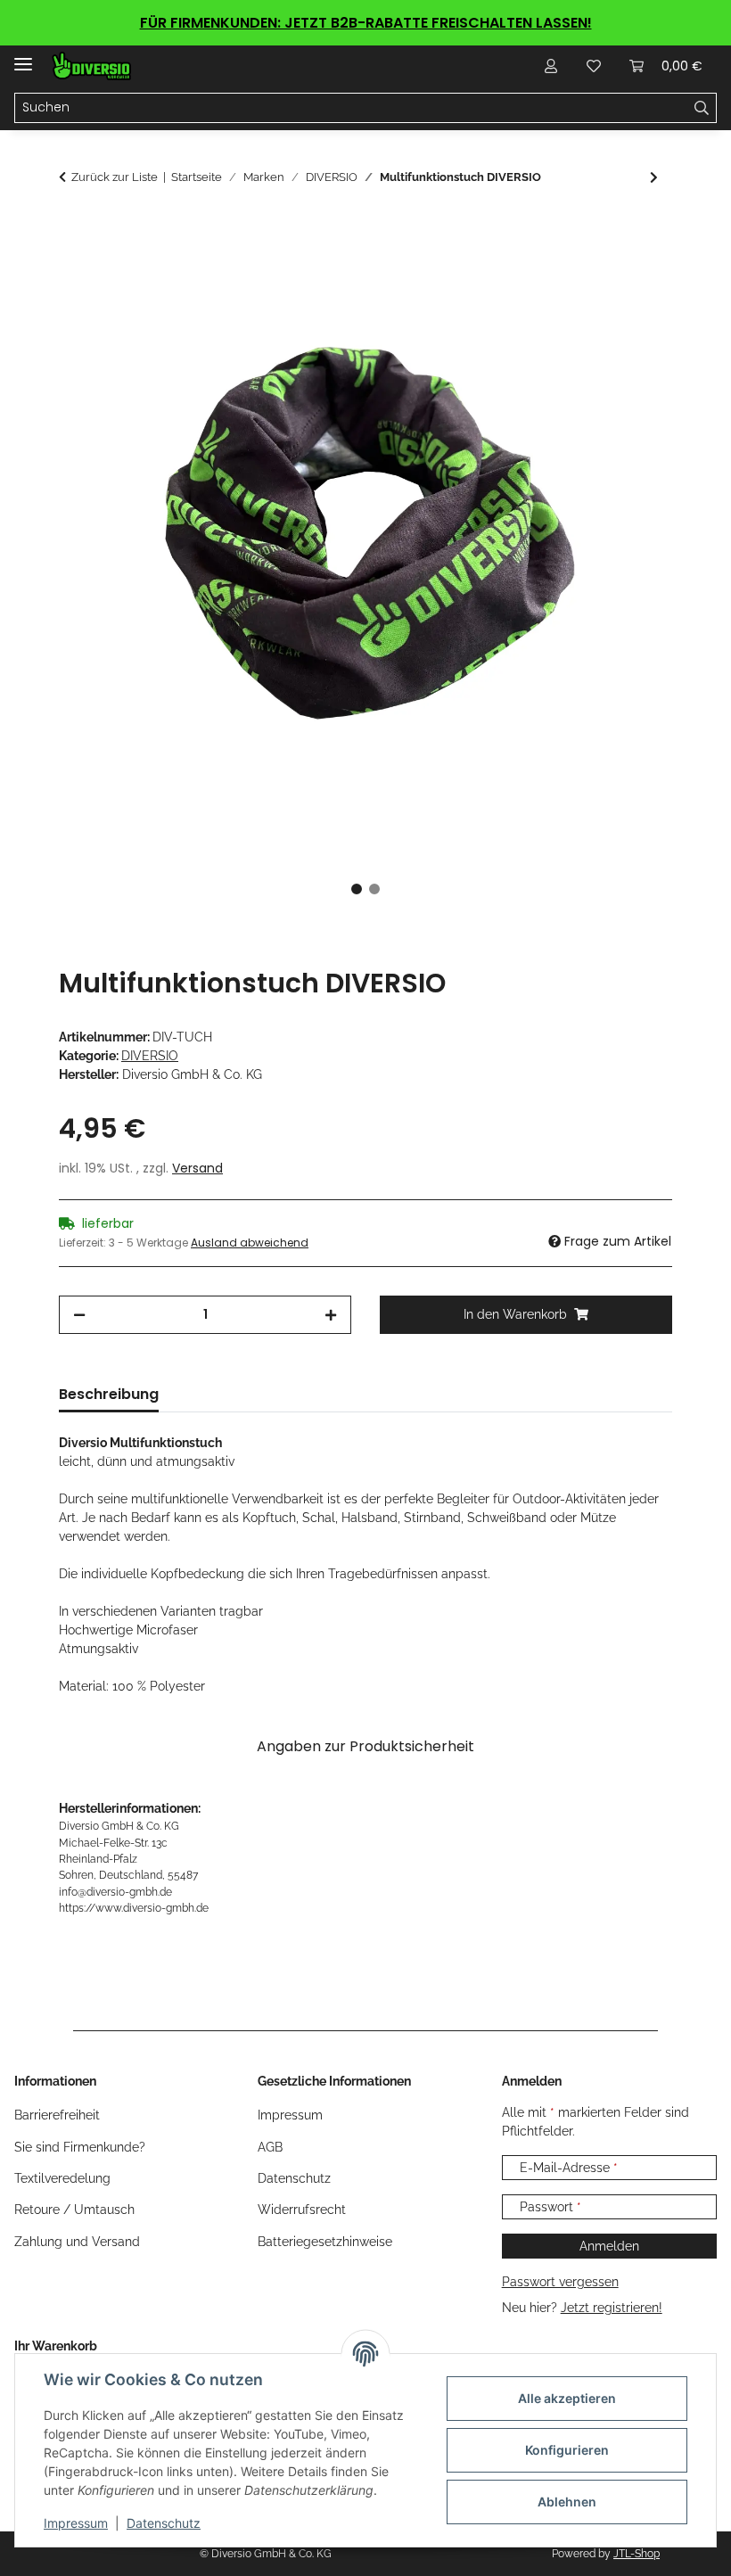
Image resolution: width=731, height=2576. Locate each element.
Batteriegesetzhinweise (325, 2242)
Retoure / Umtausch (74, 2210)
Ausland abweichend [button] (250, 1243)
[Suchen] (702, 108)
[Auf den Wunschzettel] (635, 272)
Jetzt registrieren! (612, 2308)
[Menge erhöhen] (331, 1315)
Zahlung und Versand (77, 2242)
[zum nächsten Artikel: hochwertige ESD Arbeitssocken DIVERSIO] (654, 178)
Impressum (76, 2523)
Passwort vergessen (560, 2282)
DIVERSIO (150, 1056)
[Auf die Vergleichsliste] (588, 272)
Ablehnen (567, 2502)
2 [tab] (374, 889)
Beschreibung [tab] (109, 1394)
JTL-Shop (637, 2554)
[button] (551, 66)
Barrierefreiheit (57, 2115)
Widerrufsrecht (302, 2210)
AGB (270, 2147)
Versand (197, 1168)
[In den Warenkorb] (73, 228)
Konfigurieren (567, 2450)
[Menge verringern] (79, 1315)
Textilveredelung (62, 2178)
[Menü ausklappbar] (23, 57)
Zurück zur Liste (115, 177)
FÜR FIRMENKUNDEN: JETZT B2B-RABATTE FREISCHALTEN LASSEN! (366, 23)
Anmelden (609, 2246)
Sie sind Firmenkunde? (80, 2147)
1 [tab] (357, 889)
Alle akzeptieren (567, 2398)
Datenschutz (164, 2523)
